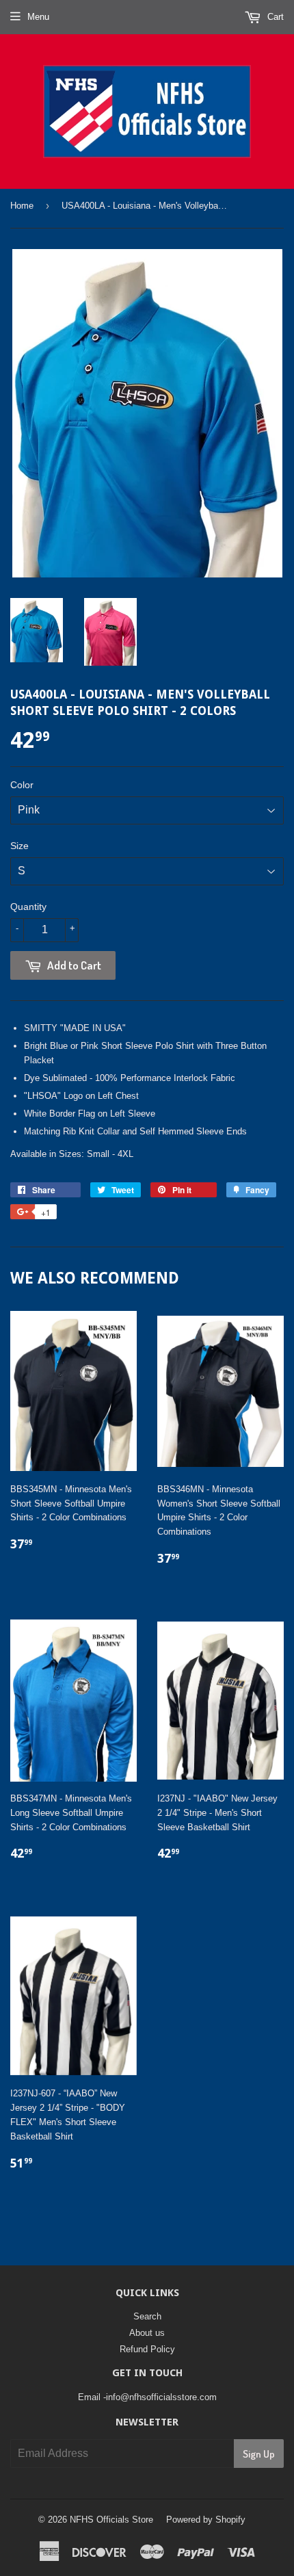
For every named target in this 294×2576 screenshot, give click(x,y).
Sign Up (259, 2454)
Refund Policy (147, 2349)
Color (22, 785)
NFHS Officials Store (111, 2520)
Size (19, 846)
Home (22, 206)
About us (147, 2333)
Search (147, 2316)
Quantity (28, 907)
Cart (274, 17)
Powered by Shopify (206, 2520)
